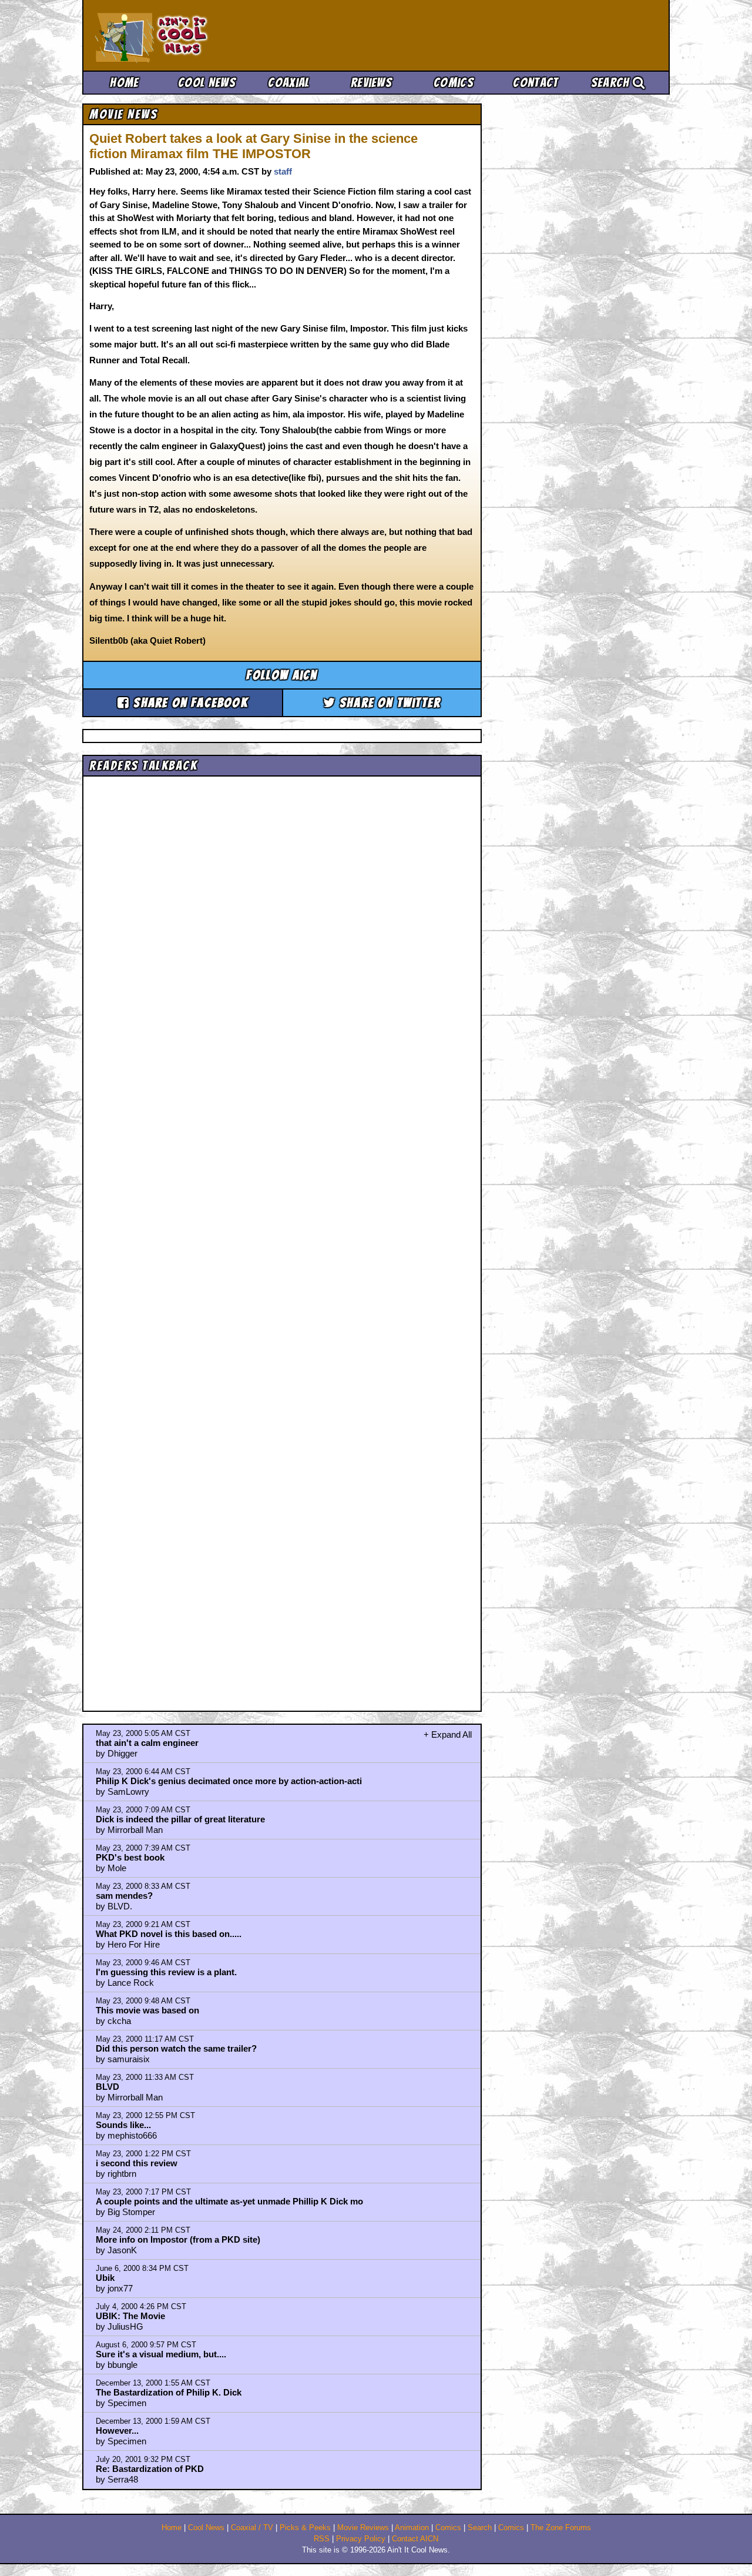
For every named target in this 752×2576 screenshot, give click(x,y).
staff (283, 171)
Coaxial (289, 83)
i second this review (137, 2163)
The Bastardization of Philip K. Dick (169, 2392)
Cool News (207, 83)
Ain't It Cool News (182, 35)
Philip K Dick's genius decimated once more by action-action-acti (229, 1781)
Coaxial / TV (252, 2528)
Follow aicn (282, 675)
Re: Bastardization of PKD (150, 2469)
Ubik (105, 2278)
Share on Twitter (388, 703)
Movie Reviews (363, 2528)
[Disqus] (282, 1233)
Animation (412, 2528)
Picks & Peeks (305, 2528)
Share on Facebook (189, 703)
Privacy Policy (361, 2539)
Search (612, 83)
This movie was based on (147, 2010)
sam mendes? (124, 1896)
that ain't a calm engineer (147, 1743)
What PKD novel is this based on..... (169, 1934)
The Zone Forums (561, 2528)
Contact (536, 83)
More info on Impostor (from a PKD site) (178, 2239)
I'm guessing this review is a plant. (166, 1972)
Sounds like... (123, 2125)
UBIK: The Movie (130, 2316)
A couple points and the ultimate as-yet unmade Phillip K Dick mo (229, 2201)
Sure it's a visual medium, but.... (161, 2354)
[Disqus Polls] (282, 929)
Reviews (371, 83)
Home (124, 83)
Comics (454, 83)
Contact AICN (415, 2539)
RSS (322, 2539)
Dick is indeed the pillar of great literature (180, 1819)
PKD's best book (130, 1857)
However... (117, 2431)
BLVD (108, 2087)
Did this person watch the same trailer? (176, 2048)
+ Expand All (448, 1734)
